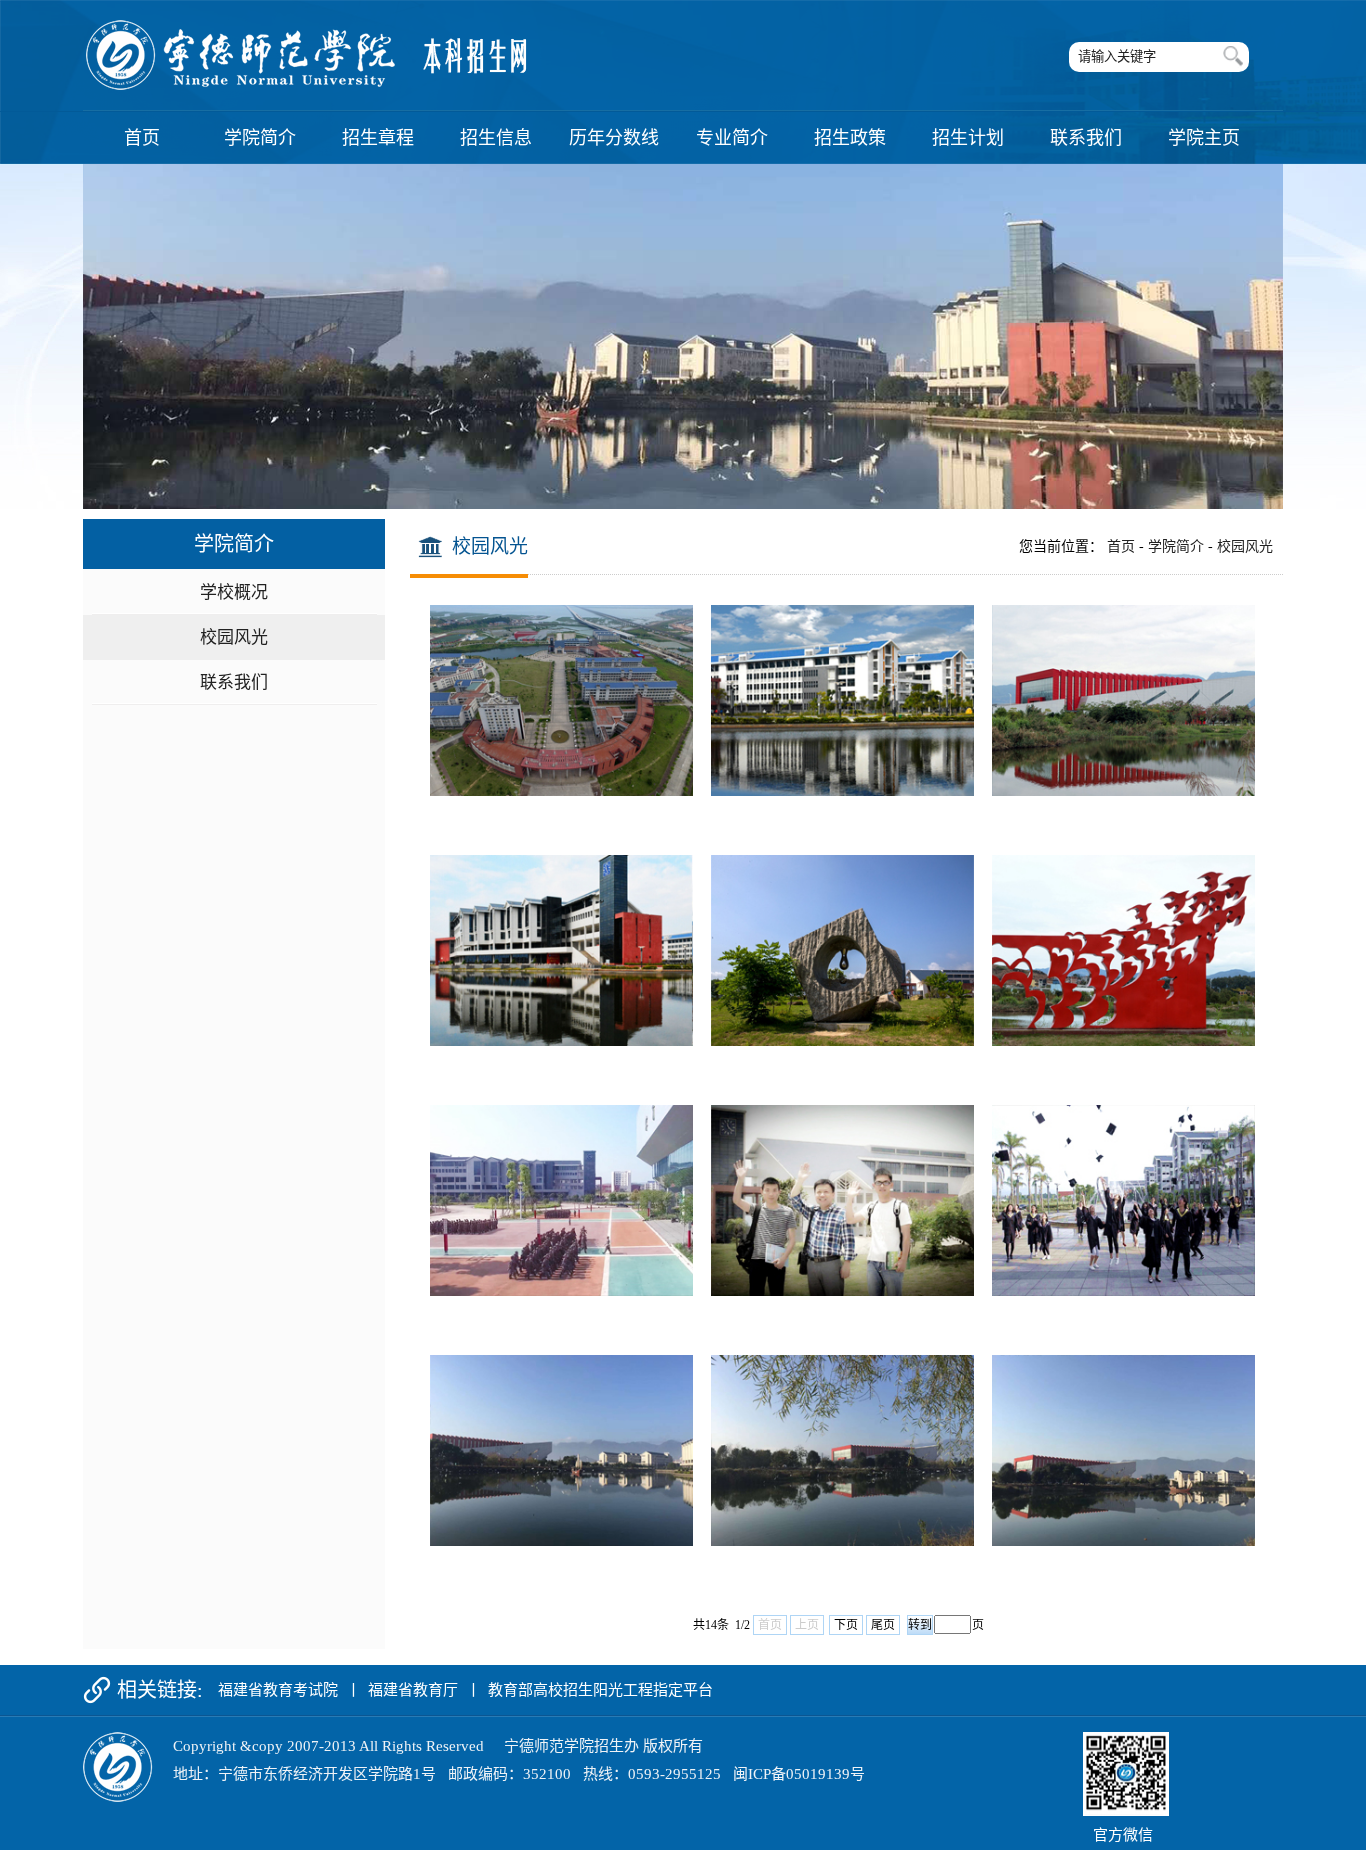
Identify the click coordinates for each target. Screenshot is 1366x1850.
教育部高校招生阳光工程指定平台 (600, 1690)
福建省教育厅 (413, 1690)
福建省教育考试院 (278, 1690)
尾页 (883, 1625)
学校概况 (234, 592)
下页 (846, 1625)
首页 (1121, 546)
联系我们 (234, 682)
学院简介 (1176, 546)
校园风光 (234, 637)
